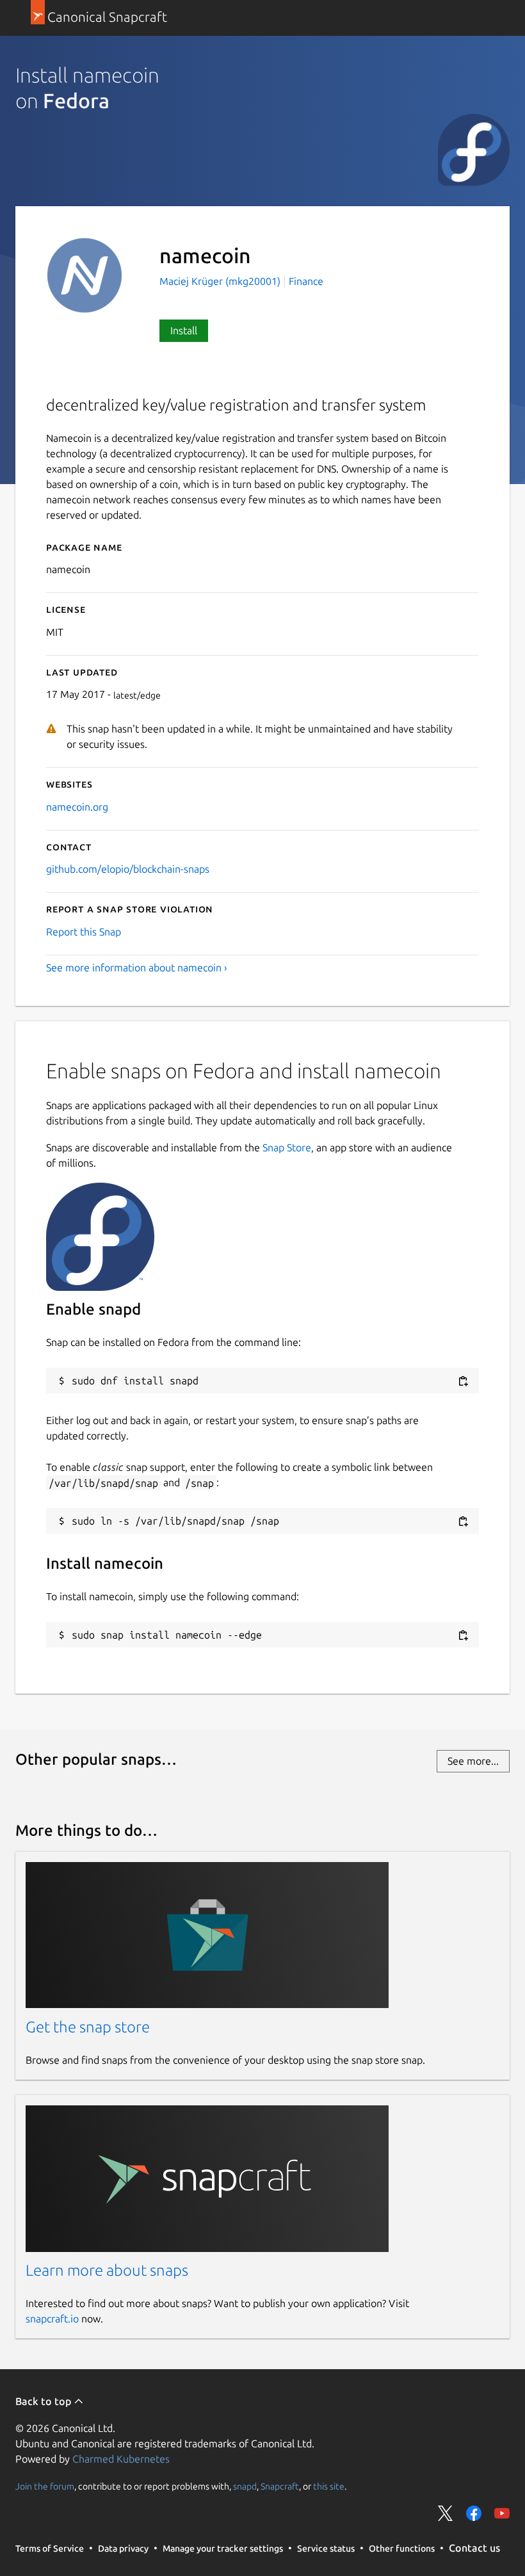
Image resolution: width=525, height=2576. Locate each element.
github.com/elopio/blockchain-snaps (128, 869)
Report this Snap (84, 932)
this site (329, 2486)
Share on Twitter (446, 2513)
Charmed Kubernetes (121, 2459)
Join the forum (45, 2486)
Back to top (44, 2401)
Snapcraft (280, 2486)
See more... (473, 1761)
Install (184, 330)
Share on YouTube (502, 2513)
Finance (306, 281)
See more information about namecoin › (137, 968)
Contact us (474, 2548)
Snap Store (287, 1147)
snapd (245, 2486)
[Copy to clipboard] (463, 1381)
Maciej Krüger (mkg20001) (221, 281)
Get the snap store (88, 2027)
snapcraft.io (52, 2319)
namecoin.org (77, 807)
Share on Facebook (474, 2513)
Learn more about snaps (107, 2270)
